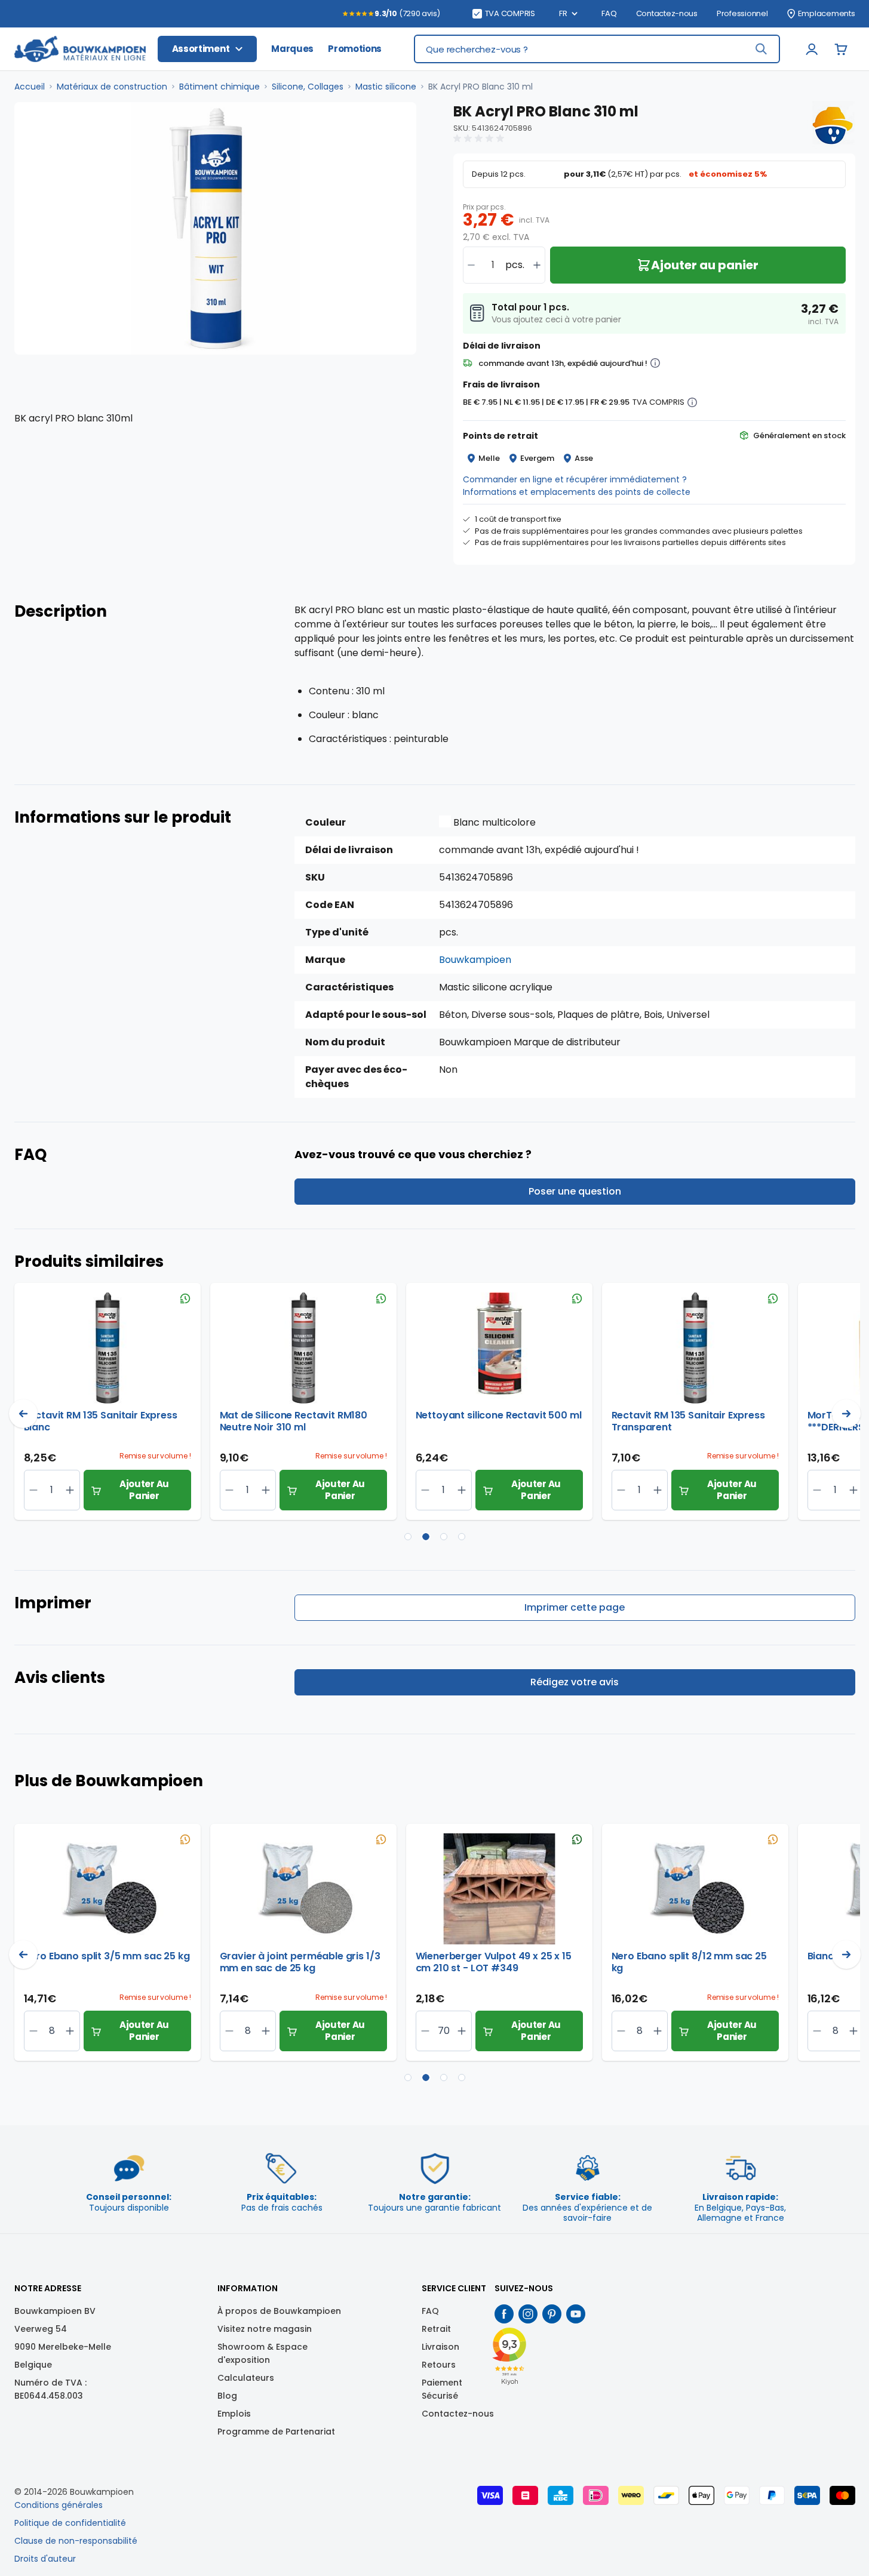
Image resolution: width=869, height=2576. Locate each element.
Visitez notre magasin (265, 2329)
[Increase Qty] (34, 1490)
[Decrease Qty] (70, 1490)
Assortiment (201, 49)
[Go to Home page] (80, 49)
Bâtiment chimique (219, 87)
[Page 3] (444, 1537)
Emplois (234, 2414)
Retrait (436, 2329)
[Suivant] (846, 1414)
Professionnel (742, 14)
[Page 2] (426, 1537)
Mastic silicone (386, 87)
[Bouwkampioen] (831, 125)
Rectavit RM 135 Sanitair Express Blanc (101, 1421)
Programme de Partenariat (276, 2432)
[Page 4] (462, 1537)
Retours (439, 2365)
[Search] (761, 49)
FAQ (609, 14)
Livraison (440, 2347)
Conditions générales (59, 2505)
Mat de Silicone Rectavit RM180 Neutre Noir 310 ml (294, 1421)
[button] (480, 139)
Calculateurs (246, 2378)
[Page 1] (408, 1537)
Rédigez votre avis (575, 1682)
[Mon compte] (812, 49)
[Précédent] (23, 1414)
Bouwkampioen (475, 960)
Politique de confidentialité (70, 2523)
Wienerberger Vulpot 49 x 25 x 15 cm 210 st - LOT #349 (494, 1962)
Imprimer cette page (575, 1607)
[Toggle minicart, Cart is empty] (841, 49)
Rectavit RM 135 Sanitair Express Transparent (688, 1421)
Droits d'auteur (45, 2559)
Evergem (537, 458)
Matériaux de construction (112, 87)
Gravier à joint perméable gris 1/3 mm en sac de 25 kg (300, 1962)
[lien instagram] (528, 2314)
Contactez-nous (667, 14)
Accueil (30, 87)
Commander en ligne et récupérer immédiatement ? (575, 479)
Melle (489, 458)
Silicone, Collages (308, 87)
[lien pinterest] (552, 2314)
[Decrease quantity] (471, 265)
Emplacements (827, 14)
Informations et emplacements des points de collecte (577, 492)
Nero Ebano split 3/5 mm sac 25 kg (107, 1957)
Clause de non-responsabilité (76, 2541)
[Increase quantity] (537, 265)
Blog (227, 2396)
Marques (292, 49)
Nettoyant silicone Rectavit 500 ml (499, 1416)
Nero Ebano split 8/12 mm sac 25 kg (689, 1962)
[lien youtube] (576, 2314)
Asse (584, 458)
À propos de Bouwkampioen (279, 2311)
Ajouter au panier (144, 1490)
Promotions (355, 49)
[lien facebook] (504, 2314)
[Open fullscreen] (215, 228)
